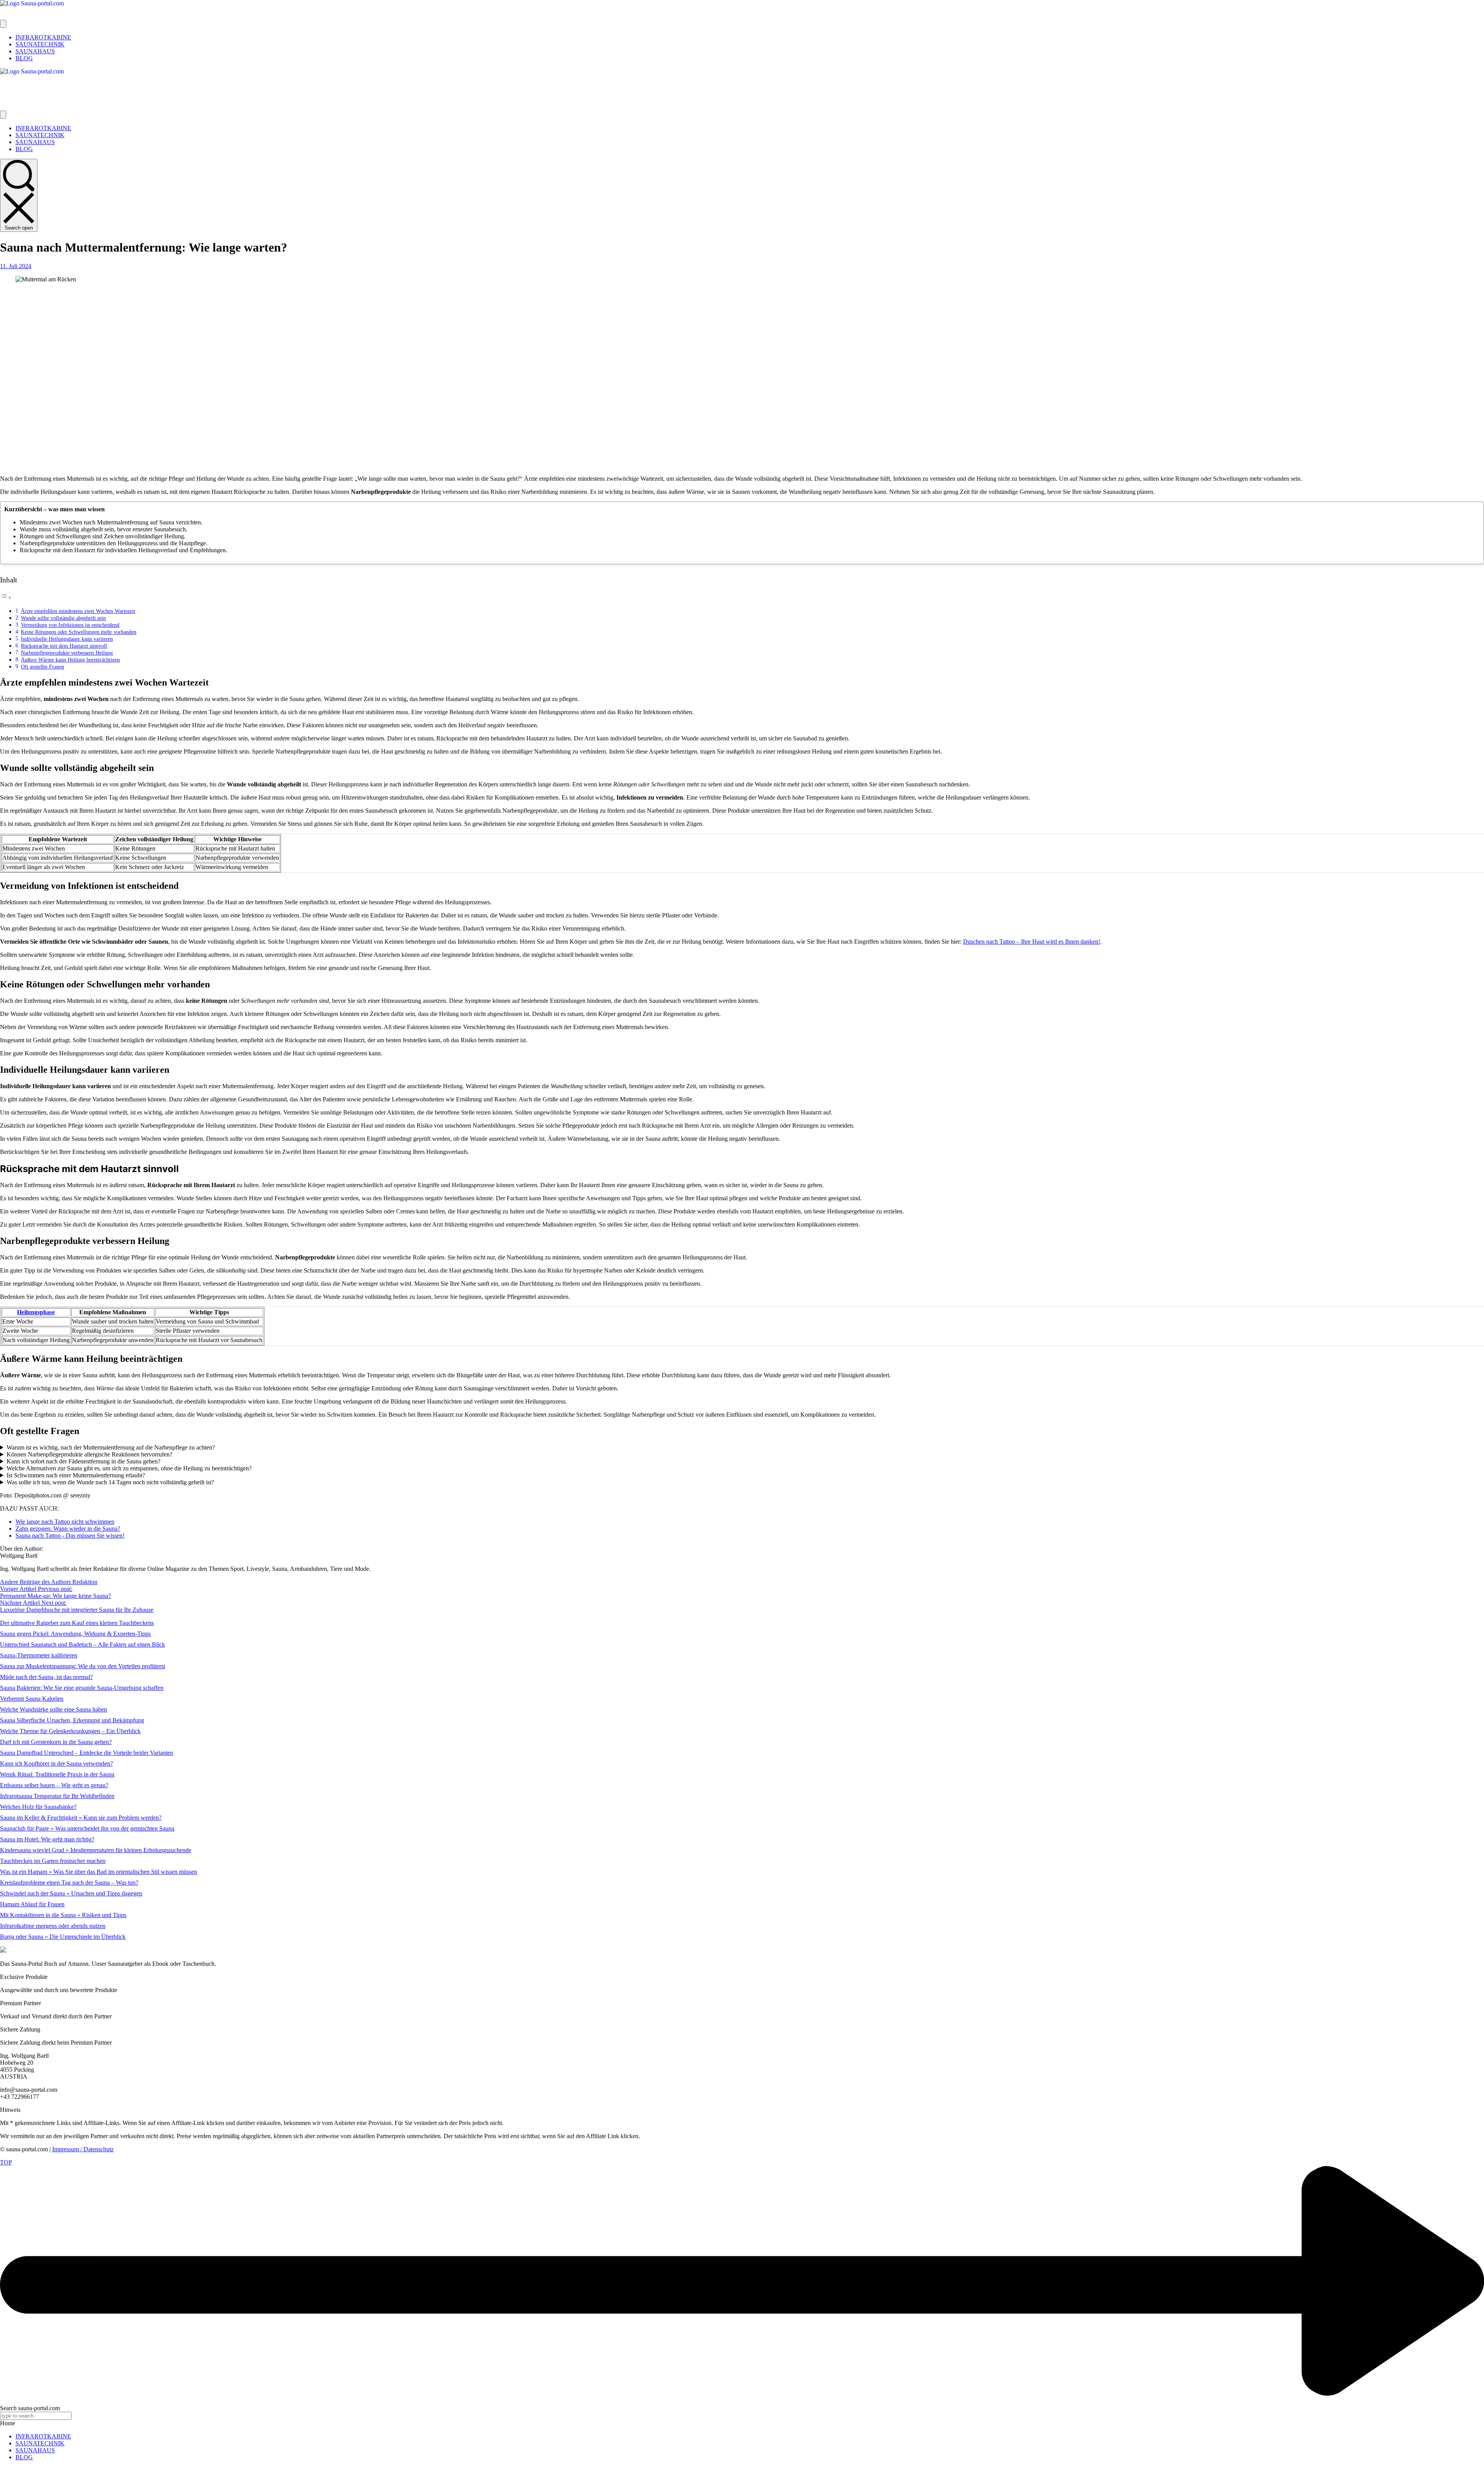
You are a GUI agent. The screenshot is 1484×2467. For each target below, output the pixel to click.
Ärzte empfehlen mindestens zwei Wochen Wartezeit (78, 611)
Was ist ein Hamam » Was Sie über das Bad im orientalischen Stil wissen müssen (99, 1872)
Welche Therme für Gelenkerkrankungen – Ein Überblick (70, 1731)
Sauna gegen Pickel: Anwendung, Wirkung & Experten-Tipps (75, 1634)
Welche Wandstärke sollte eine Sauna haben (54, 1709)
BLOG (24, 2457)
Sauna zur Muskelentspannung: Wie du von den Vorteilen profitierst (83, 1666)
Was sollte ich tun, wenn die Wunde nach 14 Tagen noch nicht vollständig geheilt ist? (110, 1482)
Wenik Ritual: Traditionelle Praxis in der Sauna (57, 1774)
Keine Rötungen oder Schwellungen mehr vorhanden (79, 632)
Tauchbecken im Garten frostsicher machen (53, 1861)
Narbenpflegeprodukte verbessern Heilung (67, 653)
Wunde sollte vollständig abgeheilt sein (63, 618)
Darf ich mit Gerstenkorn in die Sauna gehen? (56, 1742)
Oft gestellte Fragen (43, 667)
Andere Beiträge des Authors (36, 1582)
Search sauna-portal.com (30, 2408)
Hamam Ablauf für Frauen (32, 1904)
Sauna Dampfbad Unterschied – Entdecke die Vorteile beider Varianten (87, 1753)
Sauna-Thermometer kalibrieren (39, 1655)
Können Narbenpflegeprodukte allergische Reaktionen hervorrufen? (89, 1454)
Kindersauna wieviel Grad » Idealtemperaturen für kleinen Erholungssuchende (96, 1850)
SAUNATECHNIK (40, 2443)
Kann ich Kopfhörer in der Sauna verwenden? (56, 1763)
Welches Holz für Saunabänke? (38, 1807)
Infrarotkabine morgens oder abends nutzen (53, 1926)
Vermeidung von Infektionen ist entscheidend (70, 625)
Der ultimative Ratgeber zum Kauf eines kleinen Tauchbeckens (77, 1623)
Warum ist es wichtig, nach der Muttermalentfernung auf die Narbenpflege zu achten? (111, 1447)
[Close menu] (3, 115)
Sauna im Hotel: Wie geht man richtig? (47, 1839)
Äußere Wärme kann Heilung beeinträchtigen (70, 660)
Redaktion (85, 1582)
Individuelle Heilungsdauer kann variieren (67, 639)
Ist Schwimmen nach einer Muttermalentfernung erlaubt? (76, 1475)
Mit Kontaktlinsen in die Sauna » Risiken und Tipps (63, 1915)
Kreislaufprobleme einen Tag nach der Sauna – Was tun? (69, 1883)
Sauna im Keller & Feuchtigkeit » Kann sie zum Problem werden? (81, 1818)
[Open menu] (3, 24)
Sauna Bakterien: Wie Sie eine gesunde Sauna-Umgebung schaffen (82, 1688)
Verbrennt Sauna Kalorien (32, 1699)
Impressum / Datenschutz (83, 2149)
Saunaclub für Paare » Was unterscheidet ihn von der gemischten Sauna (87, 1828)
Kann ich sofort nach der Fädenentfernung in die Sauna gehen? (83, 1461)
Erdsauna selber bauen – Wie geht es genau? (54, 1785)
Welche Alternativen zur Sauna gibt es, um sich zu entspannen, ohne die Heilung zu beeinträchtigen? (129, 1468)
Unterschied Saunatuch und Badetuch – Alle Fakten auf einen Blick (83, 1644)
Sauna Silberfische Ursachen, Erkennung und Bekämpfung (72, 1720)
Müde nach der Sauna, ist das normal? (46, 1677)
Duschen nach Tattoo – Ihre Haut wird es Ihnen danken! (1032, 942)
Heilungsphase (36, 1312)
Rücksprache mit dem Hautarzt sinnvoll (64, 646)
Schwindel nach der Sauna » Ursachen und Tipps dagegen (71, 1893)
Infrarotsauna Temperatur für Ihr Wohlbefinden (57, 1796)
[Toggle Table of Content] (6, 598)
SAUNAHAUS (35, 2450)
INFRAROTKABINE (43, 2436)
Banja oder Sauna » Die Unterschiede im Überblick (63, 1937)
